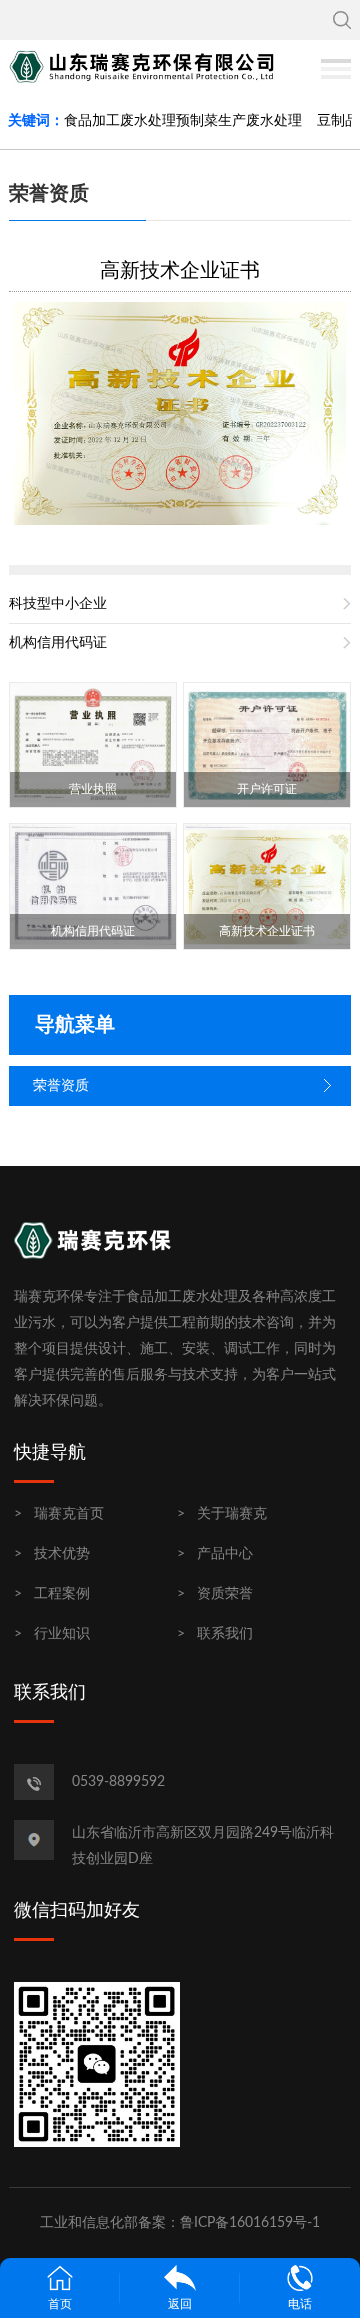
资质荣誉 (225, 1594)
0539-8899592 (118, 1782)
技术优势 (62, 1554)
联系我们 (225, 1634)
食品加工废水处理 (120, 121)
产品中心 (225, 1554)
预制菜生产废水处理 (239, 121)
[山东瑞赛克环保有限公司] (146, 66)
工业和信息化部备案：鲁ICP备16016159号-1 (180, 2223)
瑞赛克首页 (69, 1514)
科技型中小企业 (58, 604)
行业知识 (62, 1634)
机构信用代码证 (58, 643)
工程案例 (62, 1594)
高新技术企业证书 (180, 271)
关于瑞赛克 (232, 1514)
